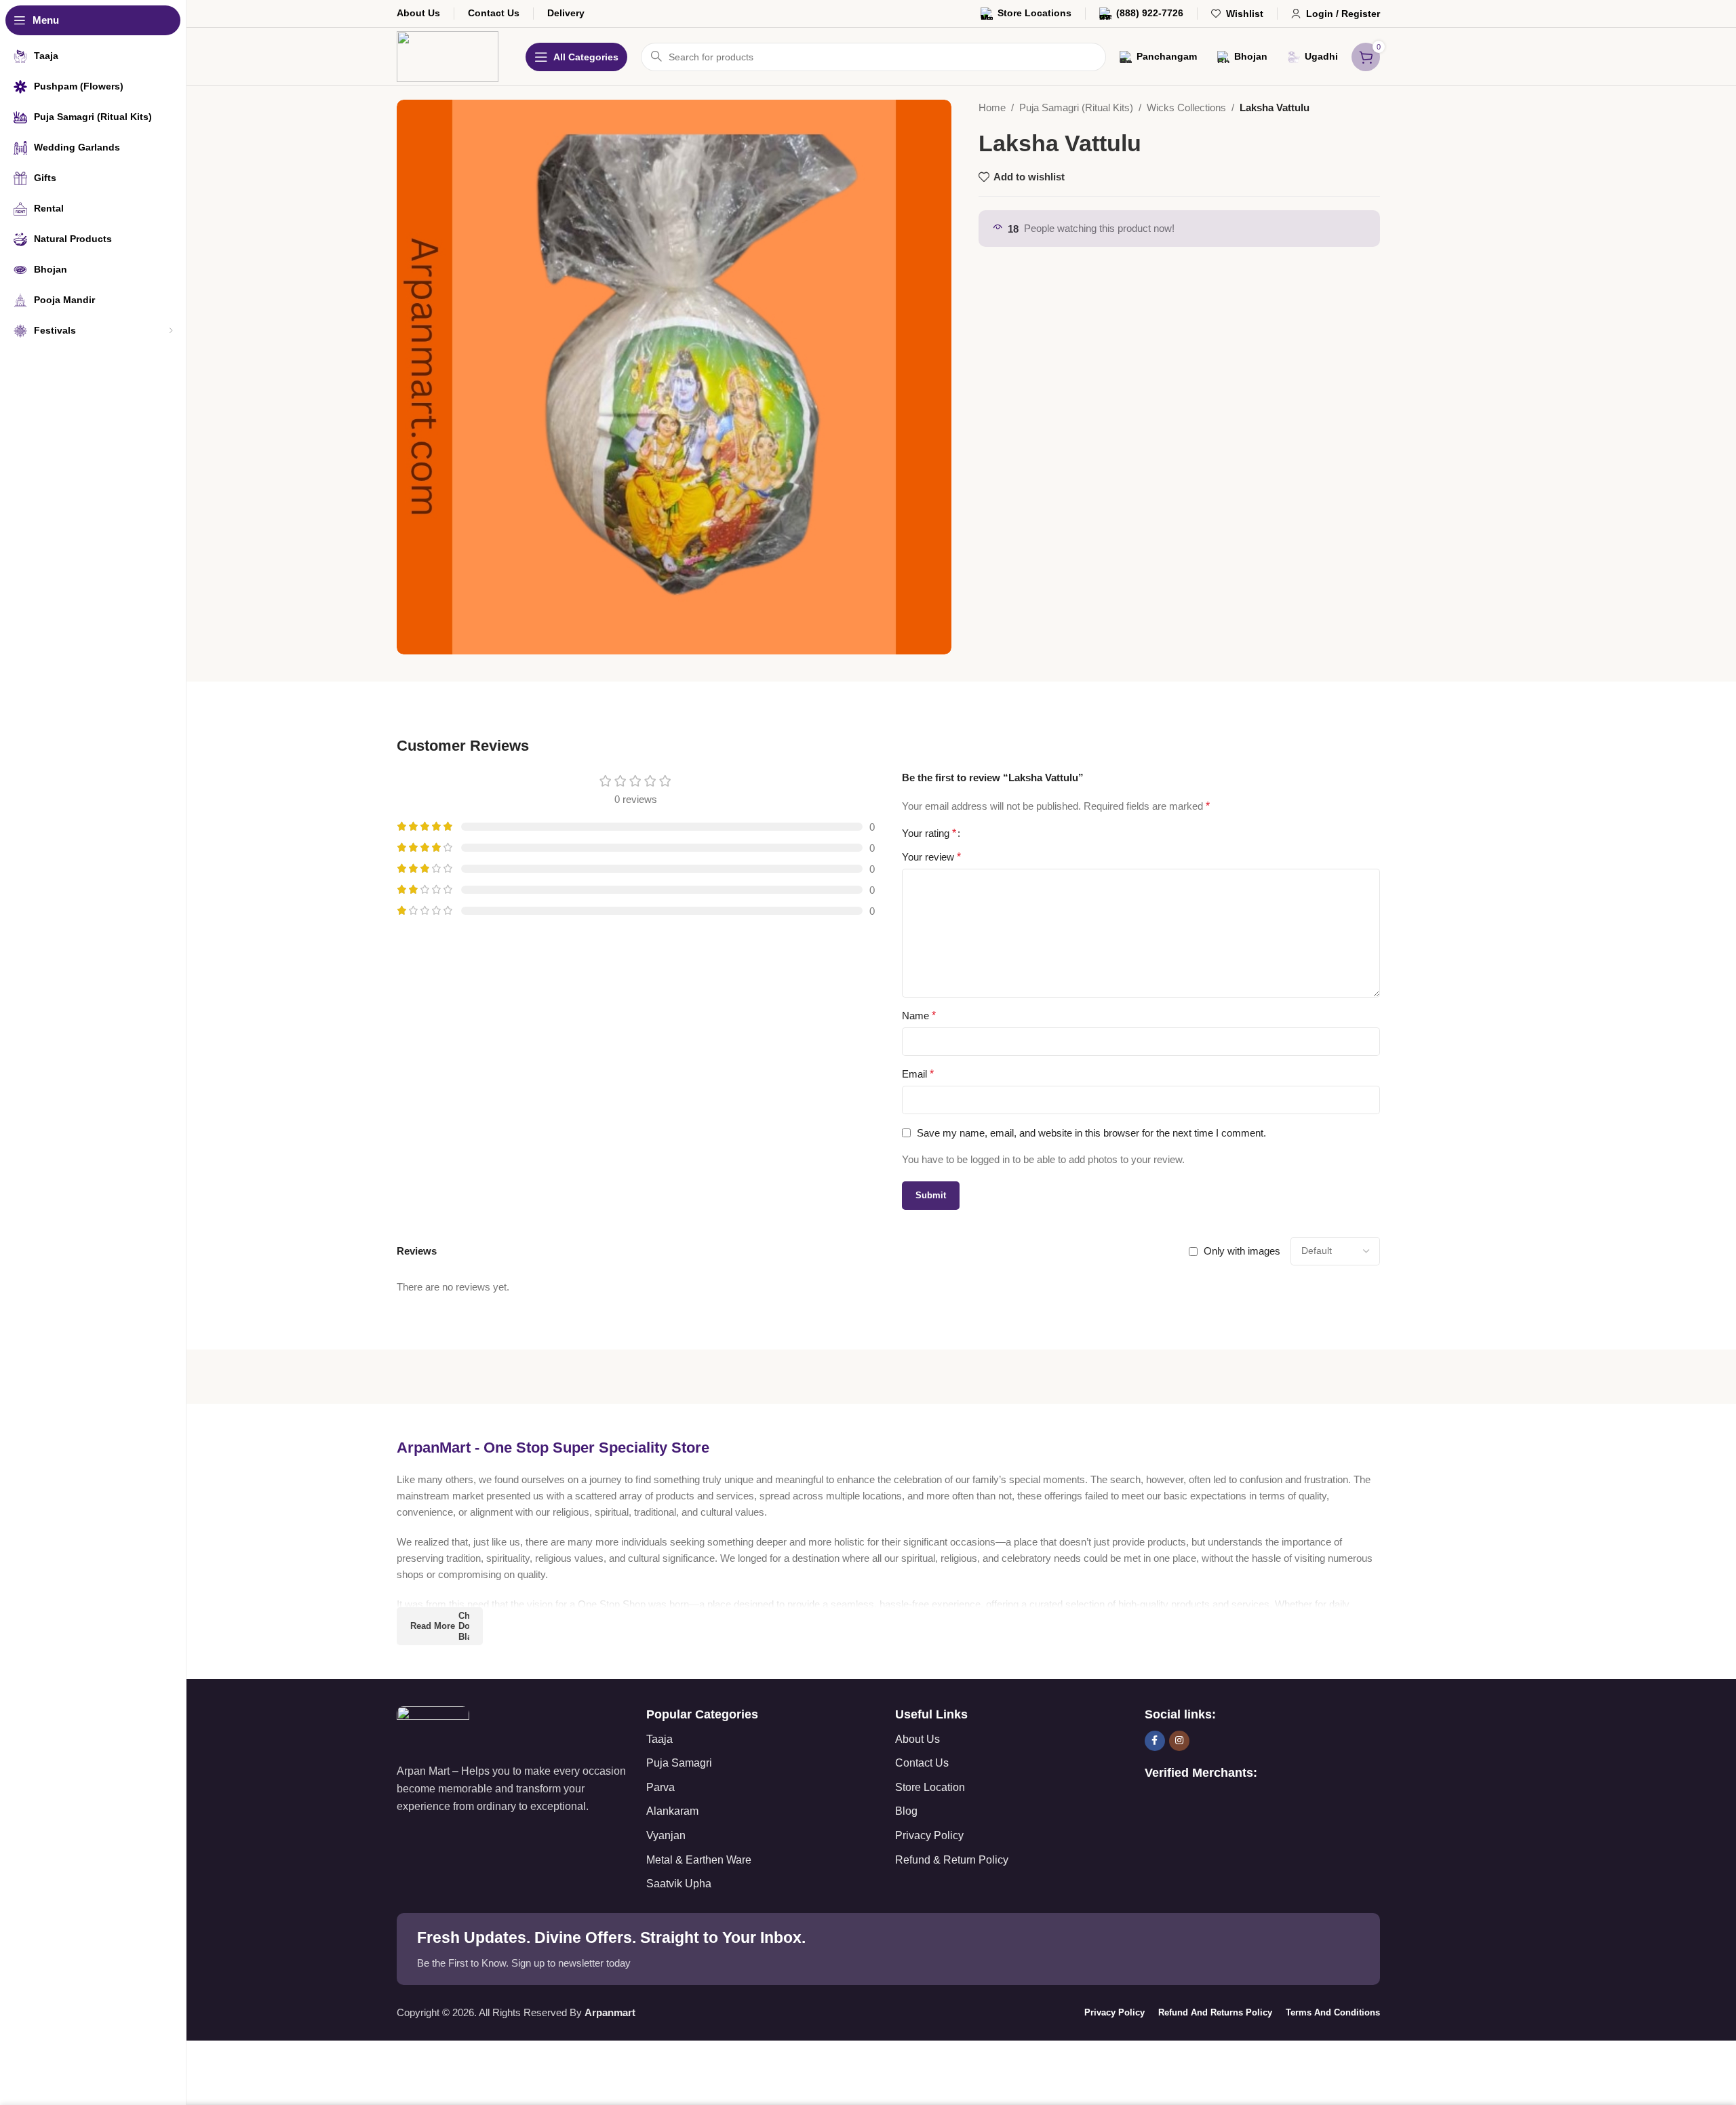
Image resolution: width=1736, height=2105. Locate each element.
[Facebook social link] (1155, 1741)
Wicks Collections (1186, 107)
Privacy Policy (929, 1835)
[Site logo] (448, 55)
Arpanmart (610, 2012)
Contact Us (922, 1763)
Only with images (1242, 1251)
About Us (918, 1739)
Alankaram (672, 1811)
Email (918, 1074)
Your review (931, 857)
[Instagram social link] (1179, 1741)
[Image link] (433, 1727)
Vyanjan (666, 1835)
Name (919, 1016)
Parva (660, 1787)
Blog (906, 1811)
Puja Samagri (679, 1763)
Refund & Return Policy (952, 1860)
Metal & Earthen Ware (699, 1860)
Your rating (929, 833)
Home (992, 107)
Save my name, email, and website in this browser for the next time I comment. (1091, 1133)
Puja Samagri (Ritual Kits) (1076, 107)
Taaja (659, 1739)
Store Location (930, 1787)
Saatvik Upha (679, 1884)
